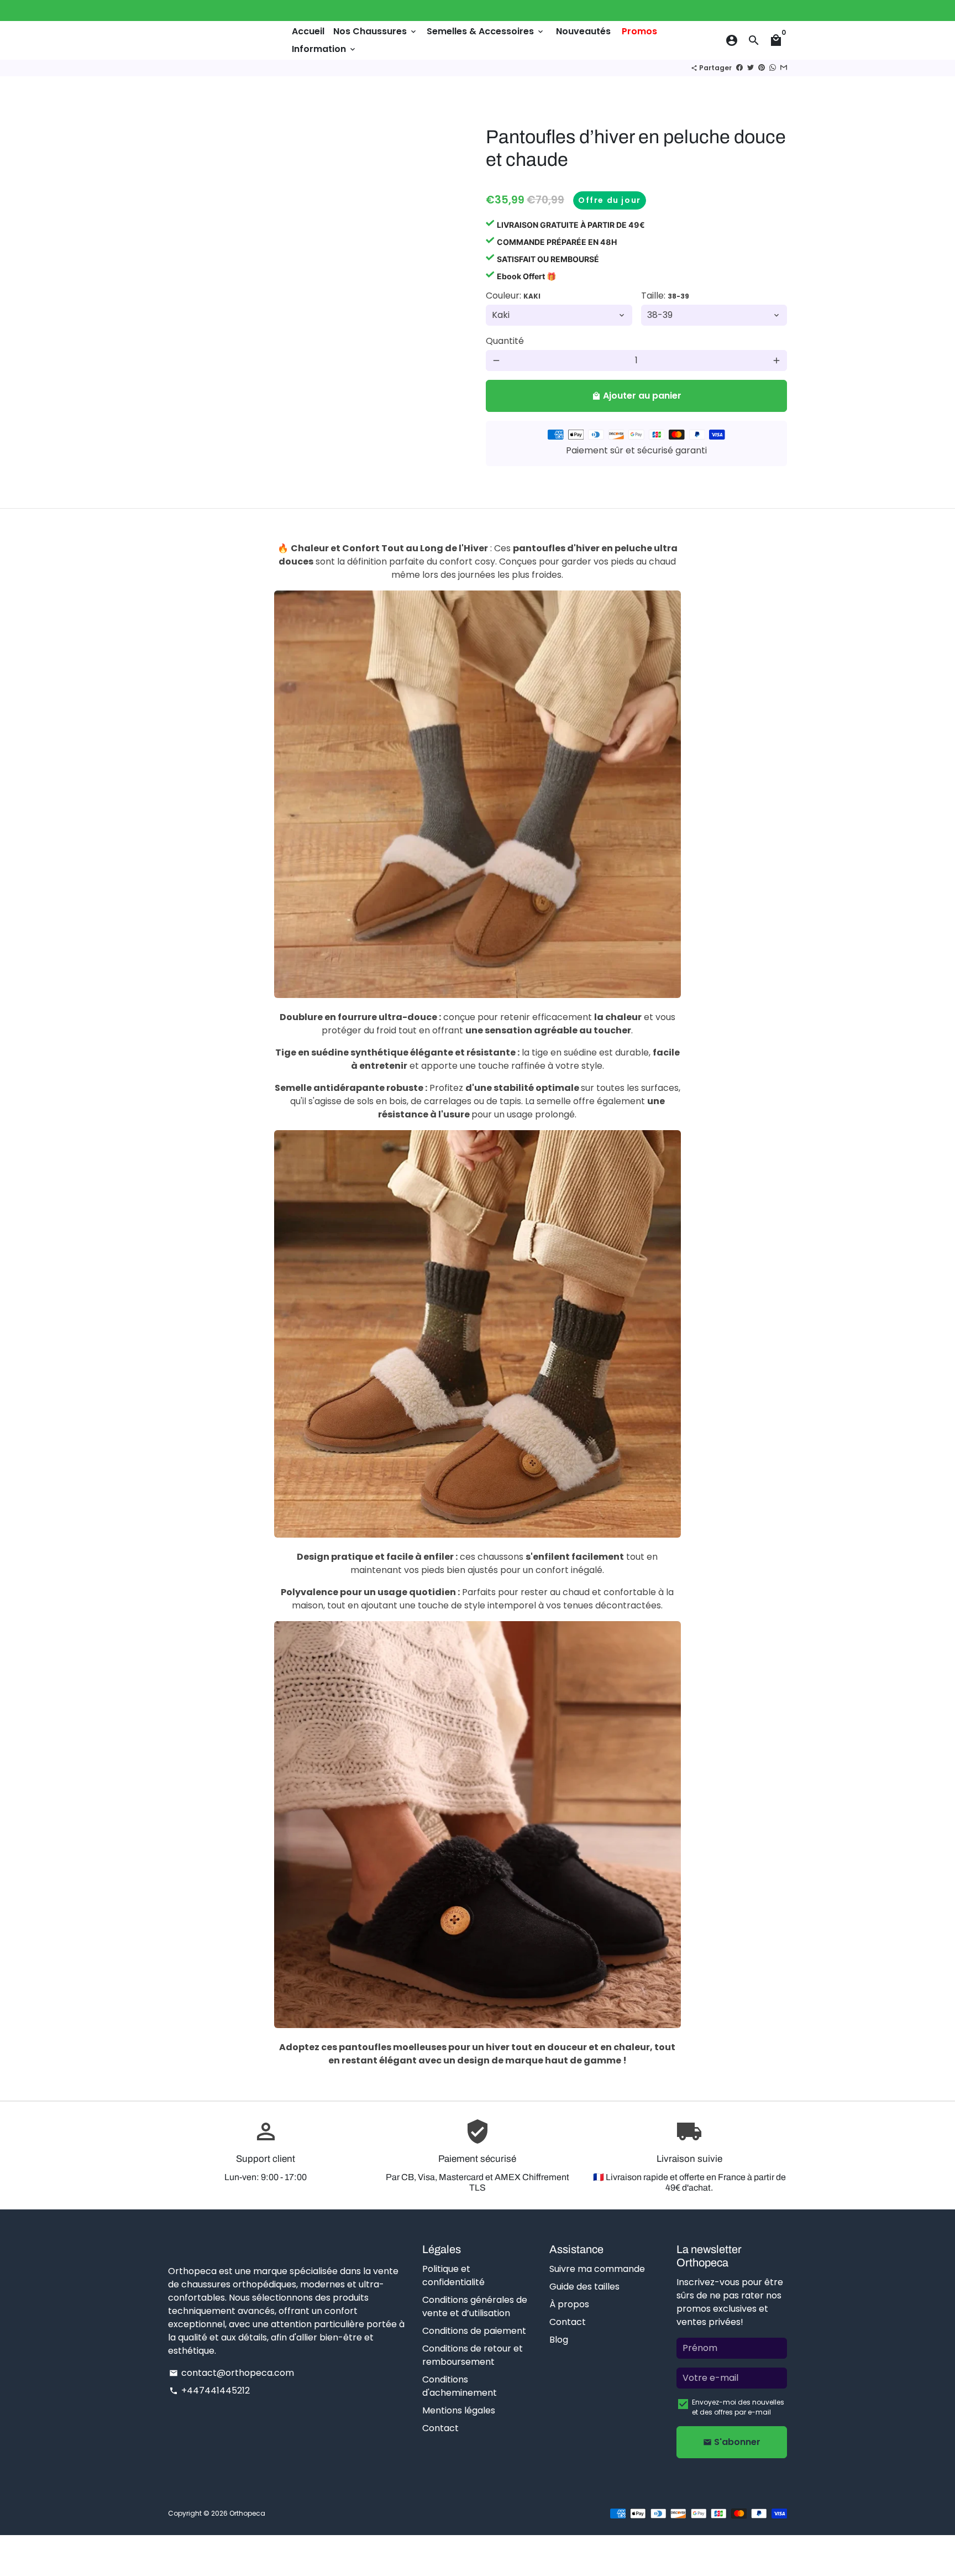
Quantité (505, 341)
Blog (559, 2340)
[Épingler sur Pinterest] (762, 68)
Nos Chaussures (376, 31)
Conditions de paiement (474, 2331)
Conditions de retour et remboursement (473, 2355)
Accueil (308, 31)
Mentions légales (459, 2410)
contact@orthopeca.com (232, 2373)
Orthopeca (247, 2513)
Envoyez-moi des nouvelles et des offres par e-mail (738, 2407)
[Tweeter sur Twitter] (751, 68)
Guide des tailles (584, 2287)
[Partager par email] (784, 68)
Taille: (665, 296)
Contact (440, 2428)
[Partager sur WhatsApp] (773, 68)
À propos (569, 2304)
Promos (639, 31)
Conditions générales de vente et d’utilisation (475, 2306)
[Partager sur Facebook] (739, 68)
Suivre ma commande (597, 2269)
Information (324, 49)
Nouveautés (583, 31)
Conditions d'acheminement (460, 2386)
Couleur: (513, 296)
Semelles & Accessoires (486, 31)
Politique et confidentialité (453, 2275)
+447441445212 (209, 2390)
